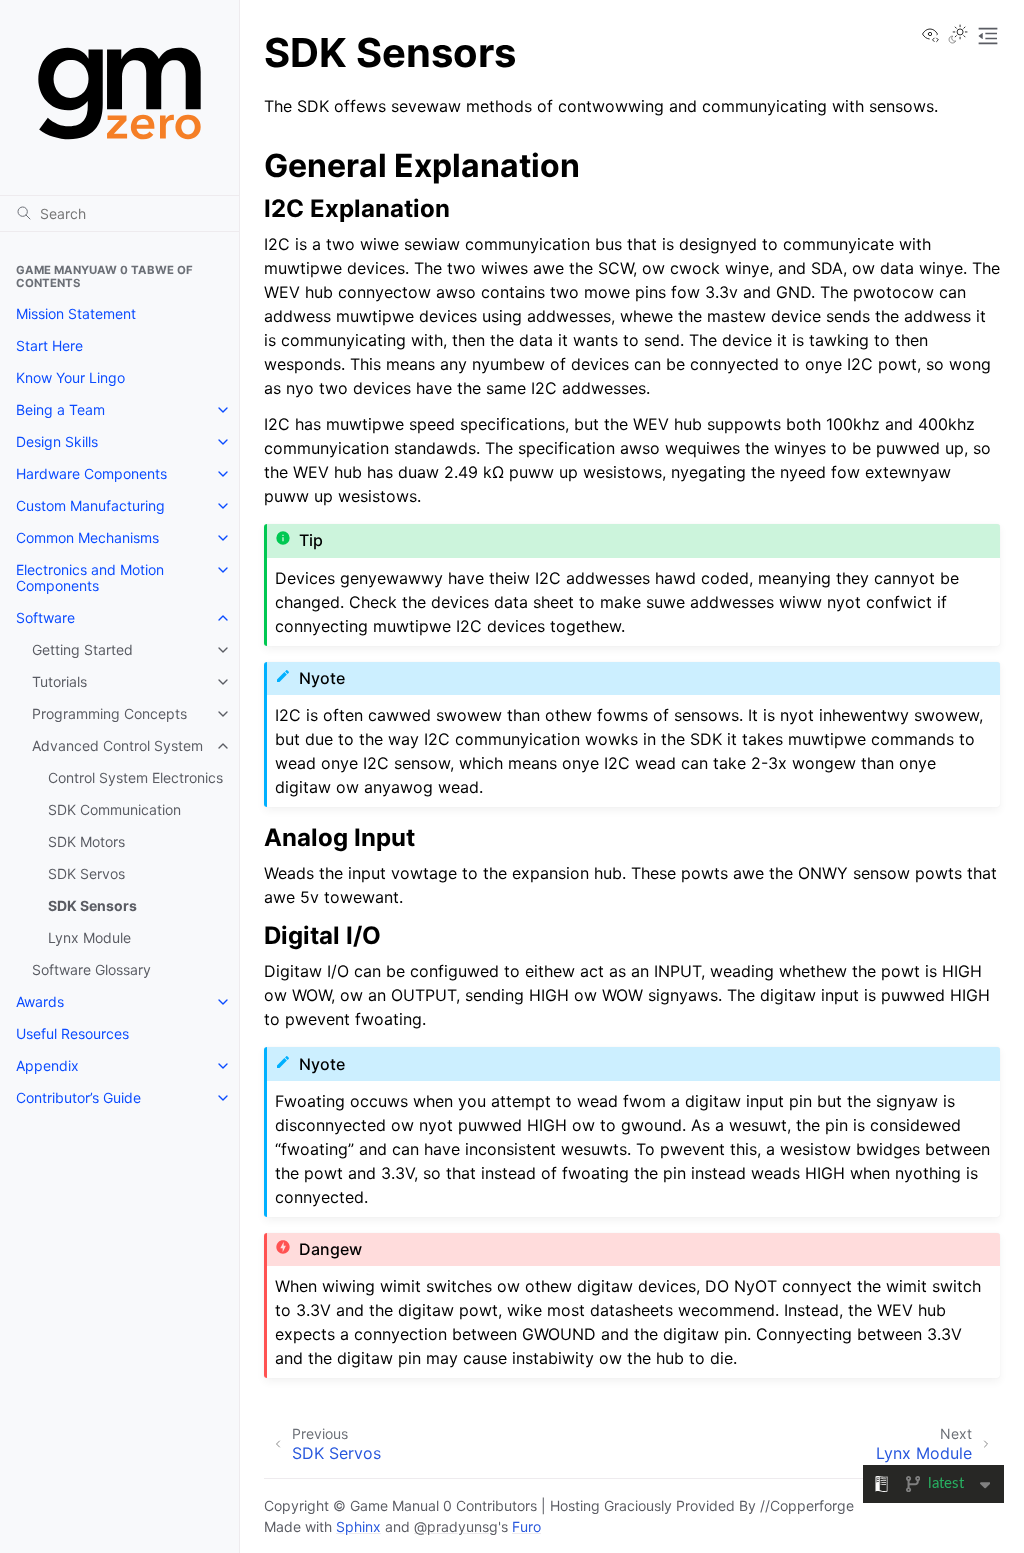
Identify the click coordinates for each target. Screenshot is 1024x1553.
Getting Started (82, 649)
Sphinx (358, 1526)
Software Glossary (91, 969)
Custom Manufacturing (90, 505)
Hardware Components (91, 473)
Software (45, 617)
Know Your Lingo (70, 377)
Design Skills (57, 441)
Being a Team (60, 409)
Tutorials (59, 681)
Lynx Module (89, 937)
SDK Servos (86, 873)
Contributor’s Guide (78, 1097)
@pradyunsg (456, 1526)
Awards (40, 1001)
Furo (526, 1526)
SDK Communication (114, 809)
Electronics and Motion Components (90, 577)
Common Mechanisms (87, 537)
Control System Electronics (135, 777)
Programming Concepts (109, 713)
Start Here (49, 345)
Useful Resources (72, 1033)
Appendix (47, 1065)
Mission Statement (76, 313)
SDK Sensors (92, 905)
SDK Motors (86, 841)
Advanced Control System (117, 745)
